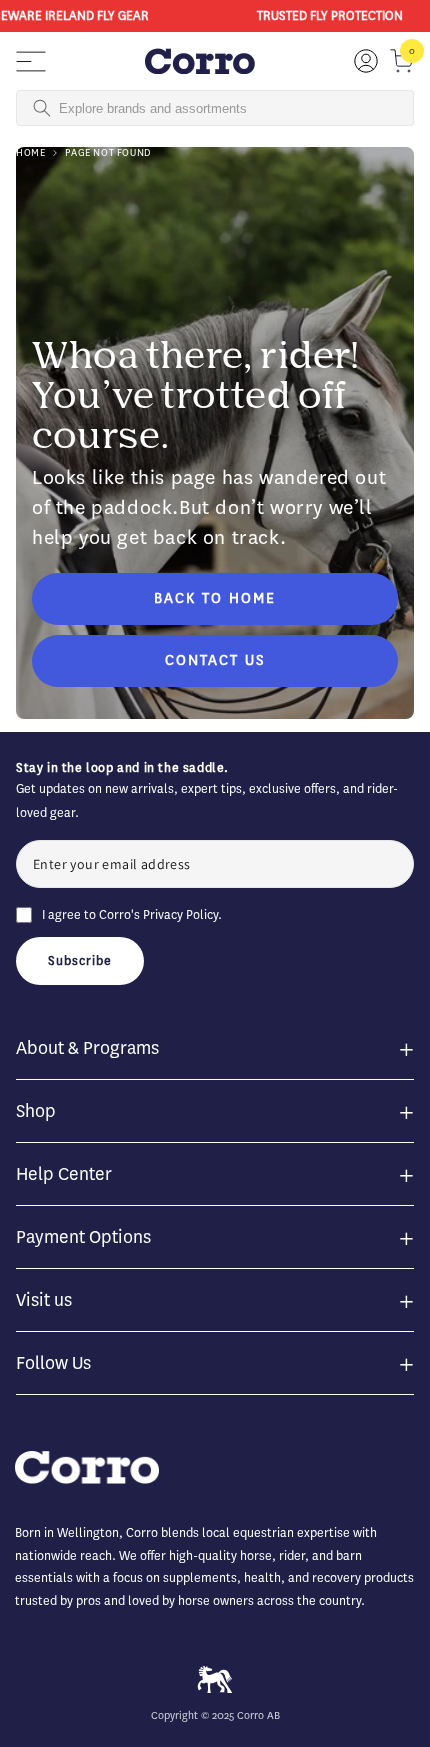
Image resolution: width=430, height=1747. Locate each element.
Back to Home (215, 598)
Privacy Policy (180, 914)
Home (30, 152)
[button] (31, 61)
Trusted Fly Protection (327, 15)
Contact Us (215, 660)
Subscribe (80, 960)
